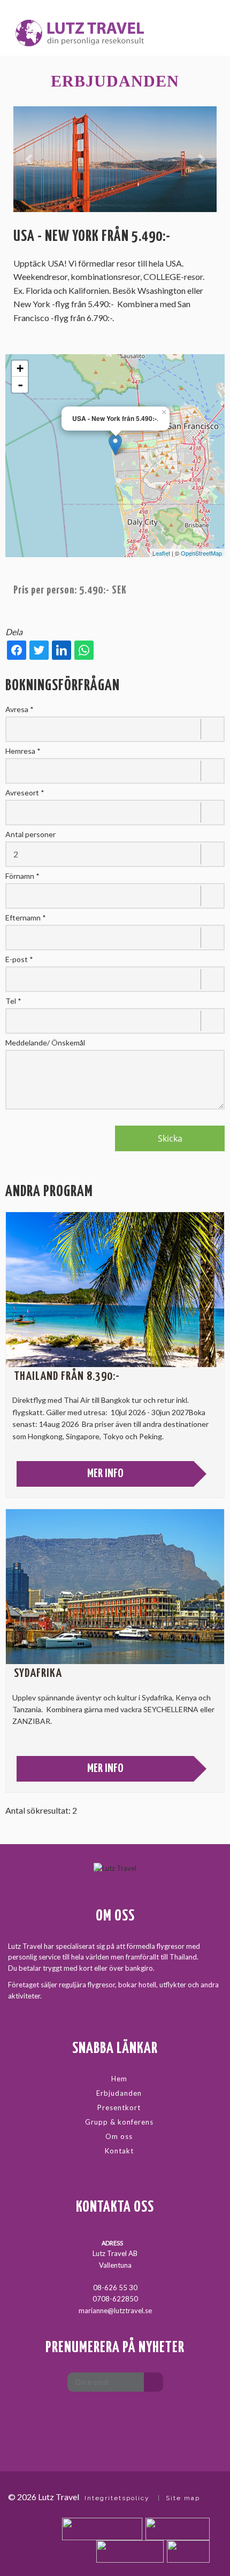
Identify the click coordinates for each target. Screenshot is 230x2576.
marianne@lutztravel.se (115, 2310)
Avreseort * (25, 793)
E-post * (19, 959)
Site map (183, 2498)
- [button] (20, 385)
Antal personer (30, 834)
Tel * (13, 1001)
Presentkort (119, 2107)
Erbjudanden (119, 2093)
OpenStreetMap (201, 553)
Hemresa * (23, 751)
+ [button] (20, 368)
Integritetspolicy (117, 2498)
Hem (119, 2079)
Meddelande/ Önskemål (45, 1043)
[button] (29, 159)
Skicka (170, 1138)
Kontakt (119, 2151)
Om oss (119, 2136)
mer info (105, 1474)
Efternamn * (26, 918)
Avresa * (20, 709)
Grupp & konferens (119, 2122)
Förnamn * (22, 876)
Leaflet (161, 553)
